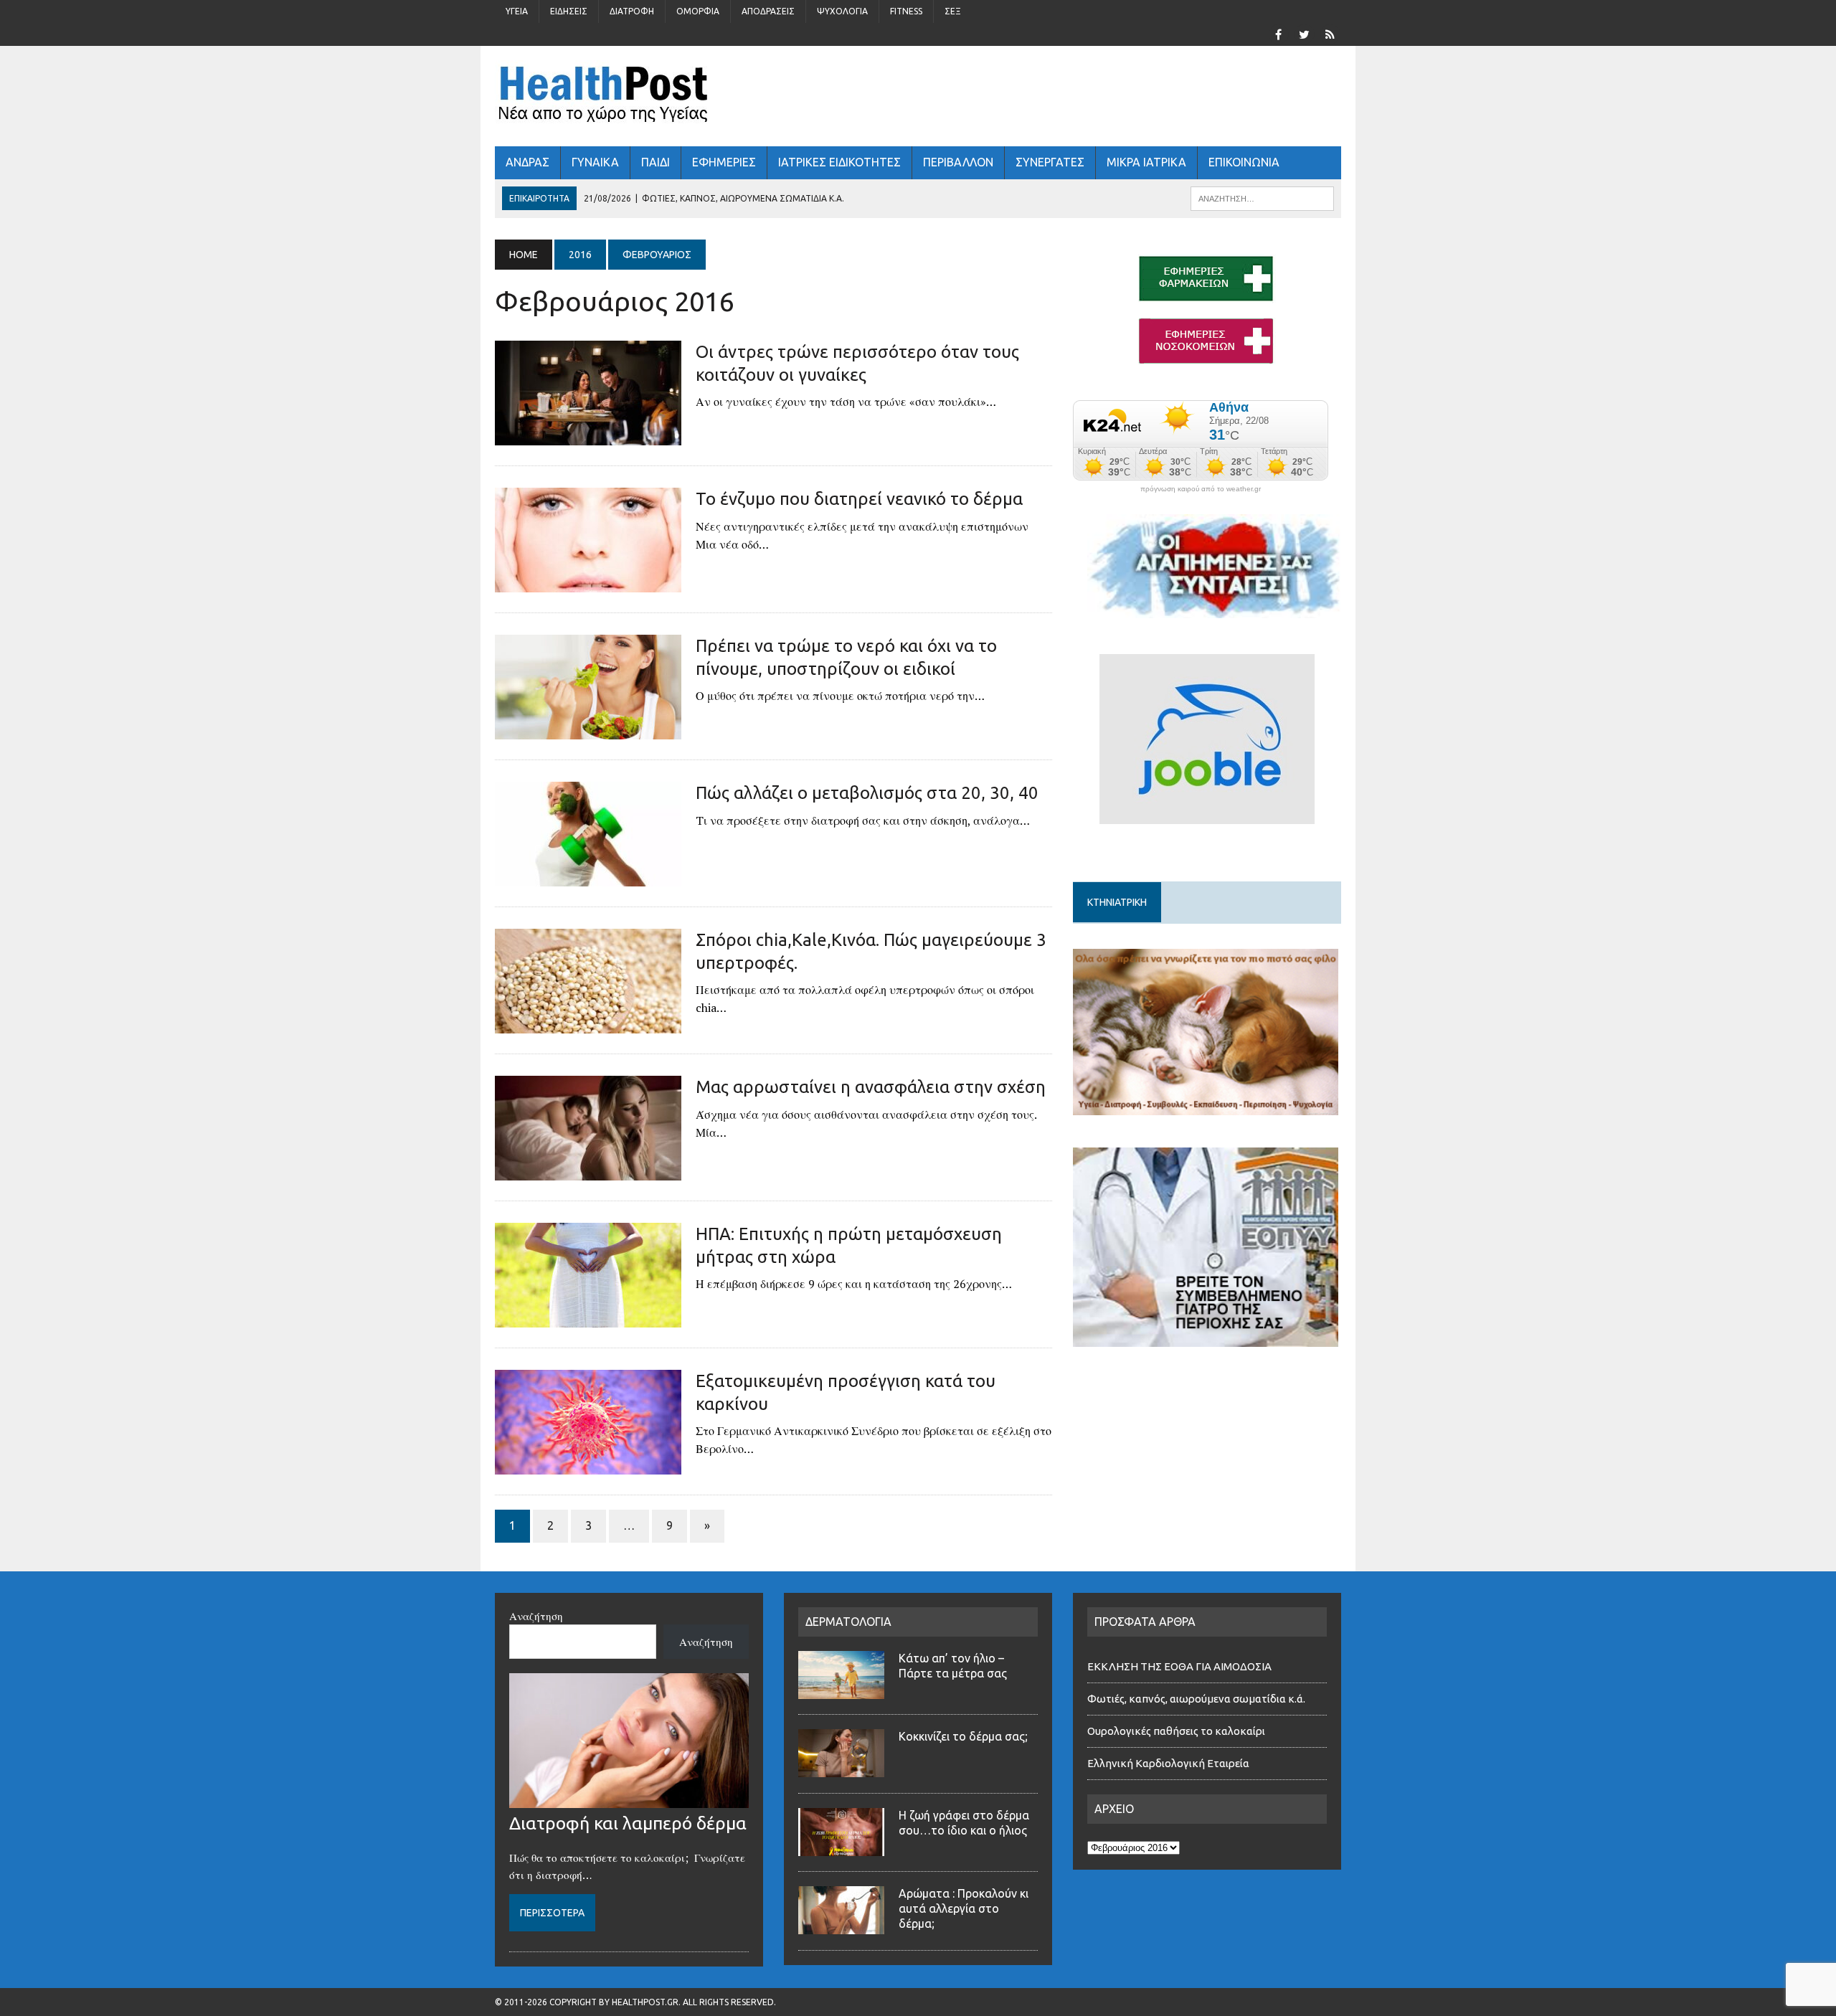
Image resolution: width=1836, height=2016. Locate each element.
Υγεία (517, 11)
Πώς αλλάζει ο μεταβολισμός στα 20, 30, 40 (867, 793)
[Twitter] (1304, 33)
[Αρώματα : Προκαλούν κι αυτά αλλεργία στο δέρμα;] (841, 1926)
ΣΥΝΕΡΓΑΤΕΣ (1050, 162)
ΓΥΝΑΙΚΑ (595, 162)
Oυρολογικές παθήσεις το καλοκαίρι (1176, 1731)
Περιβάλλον (958, 162)
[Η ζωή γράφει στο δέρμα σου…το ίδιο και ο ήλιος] (841, 1847)
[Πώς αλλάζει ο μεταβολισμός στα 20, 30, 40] (588, 877)
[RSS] (1330, 33)
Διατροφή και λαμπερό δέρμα (628, 1823)
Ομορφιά (698, 11)
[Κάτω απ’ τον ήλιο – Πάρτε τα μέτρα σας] (841, 1690)
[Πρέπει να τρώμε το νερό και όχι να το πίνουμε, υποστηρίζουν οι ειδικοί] (588, 730)
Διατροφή (632, 11)
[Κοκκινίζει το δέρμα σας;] (841, 1769)
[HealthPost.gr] (918, 96)
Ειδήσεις (569, 11)
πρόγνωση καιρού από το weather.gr (1201, 489)
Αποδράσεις (768, 11)
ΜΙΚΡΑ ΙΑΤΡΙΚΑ (1146, 162)
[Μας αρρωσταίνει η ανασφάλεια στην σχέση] (588, 1171)
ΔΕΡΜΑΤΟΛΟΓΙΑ (848, 1622)
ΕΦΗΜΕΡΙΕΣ (724, 162)
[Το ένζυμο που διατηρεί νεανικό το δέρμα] (588, 583)
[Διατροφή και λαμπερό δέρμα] (629, 1799)
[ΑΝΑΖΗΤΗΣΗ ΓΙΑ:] (1262, 197)
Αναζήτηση (536, 1616)
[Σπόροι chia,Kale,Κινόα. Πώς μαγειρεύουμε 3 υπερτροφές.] (588, 1024)
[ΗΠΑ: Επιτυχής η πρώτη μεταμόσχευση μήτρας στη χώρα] (588, 1318)
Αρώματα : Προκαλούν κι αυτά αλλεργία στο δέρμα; (964, 1908)
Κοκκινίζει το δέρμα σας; (966, 1736)
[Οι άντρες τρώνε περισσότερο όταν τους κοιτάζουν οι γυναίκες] (588, 436)
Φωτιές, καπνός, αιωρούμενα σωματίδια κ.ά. (1196, 1699)
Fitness (906, 11)
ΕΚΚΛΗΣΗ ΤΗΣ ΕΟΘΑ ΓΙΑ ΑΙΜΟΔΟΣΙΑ (1179, 1666)
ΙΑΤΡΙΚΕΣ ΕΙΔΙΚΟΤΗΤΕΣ (839, 162)
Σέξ (953, 11)
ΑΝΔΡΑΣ (527, 162)
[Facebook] (1278, 33)
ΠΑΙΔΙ (656, 162)
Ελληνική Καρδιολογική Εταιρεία (1168, 1763)
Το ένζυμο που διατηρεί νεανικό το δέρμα (859, 499)
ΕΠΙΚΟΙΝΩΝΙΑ (1244, 162)
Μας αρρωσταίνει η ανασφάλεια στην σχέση (871, 1087)
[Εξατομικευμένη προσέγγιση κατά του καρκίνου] (588, 1465)
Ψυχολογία (842, 11)
